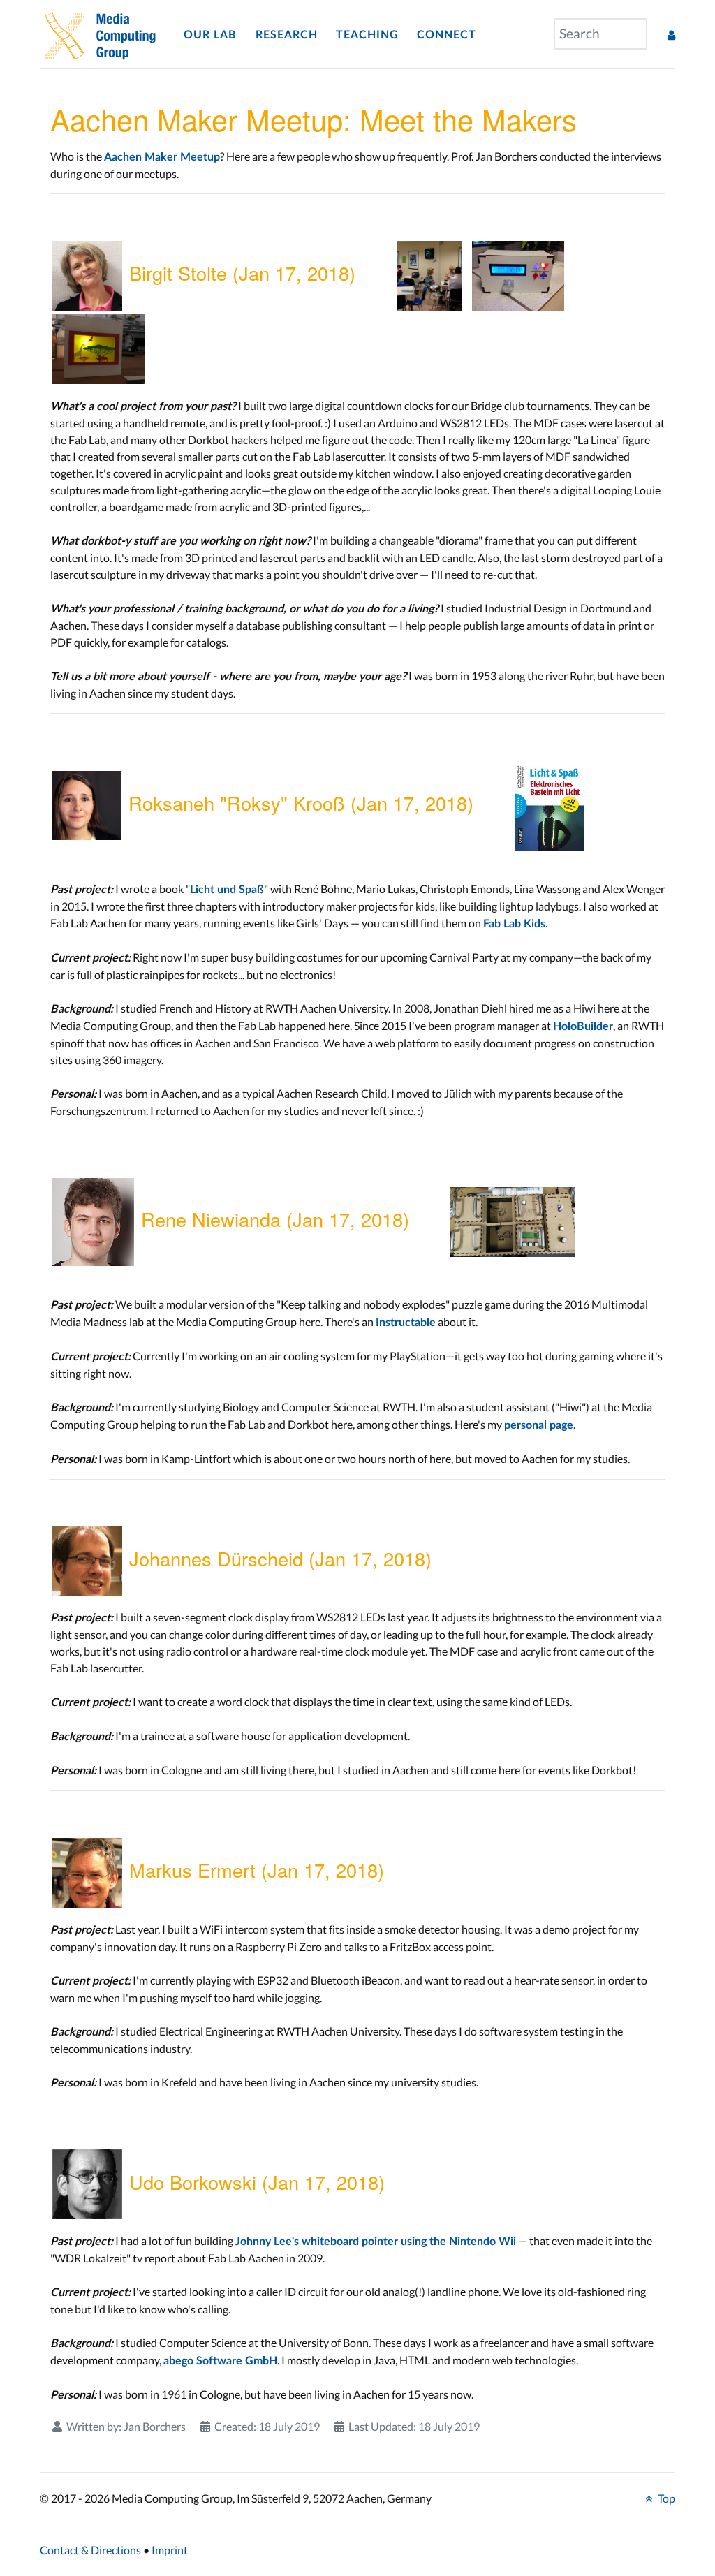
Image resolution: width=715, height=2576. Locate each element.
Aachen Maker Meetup (162, 157)
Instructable (406, 1323)
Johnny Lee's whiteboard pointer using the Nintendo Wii (376, 2242)
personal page (539, 1425)
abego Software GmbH (220, 2361)
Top (665, 2498)
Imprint (170, 2550)
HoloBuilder (583, 1026)
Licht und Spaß (227, 890)
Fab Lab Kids (514, 924)
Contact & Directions (90, 2550)
